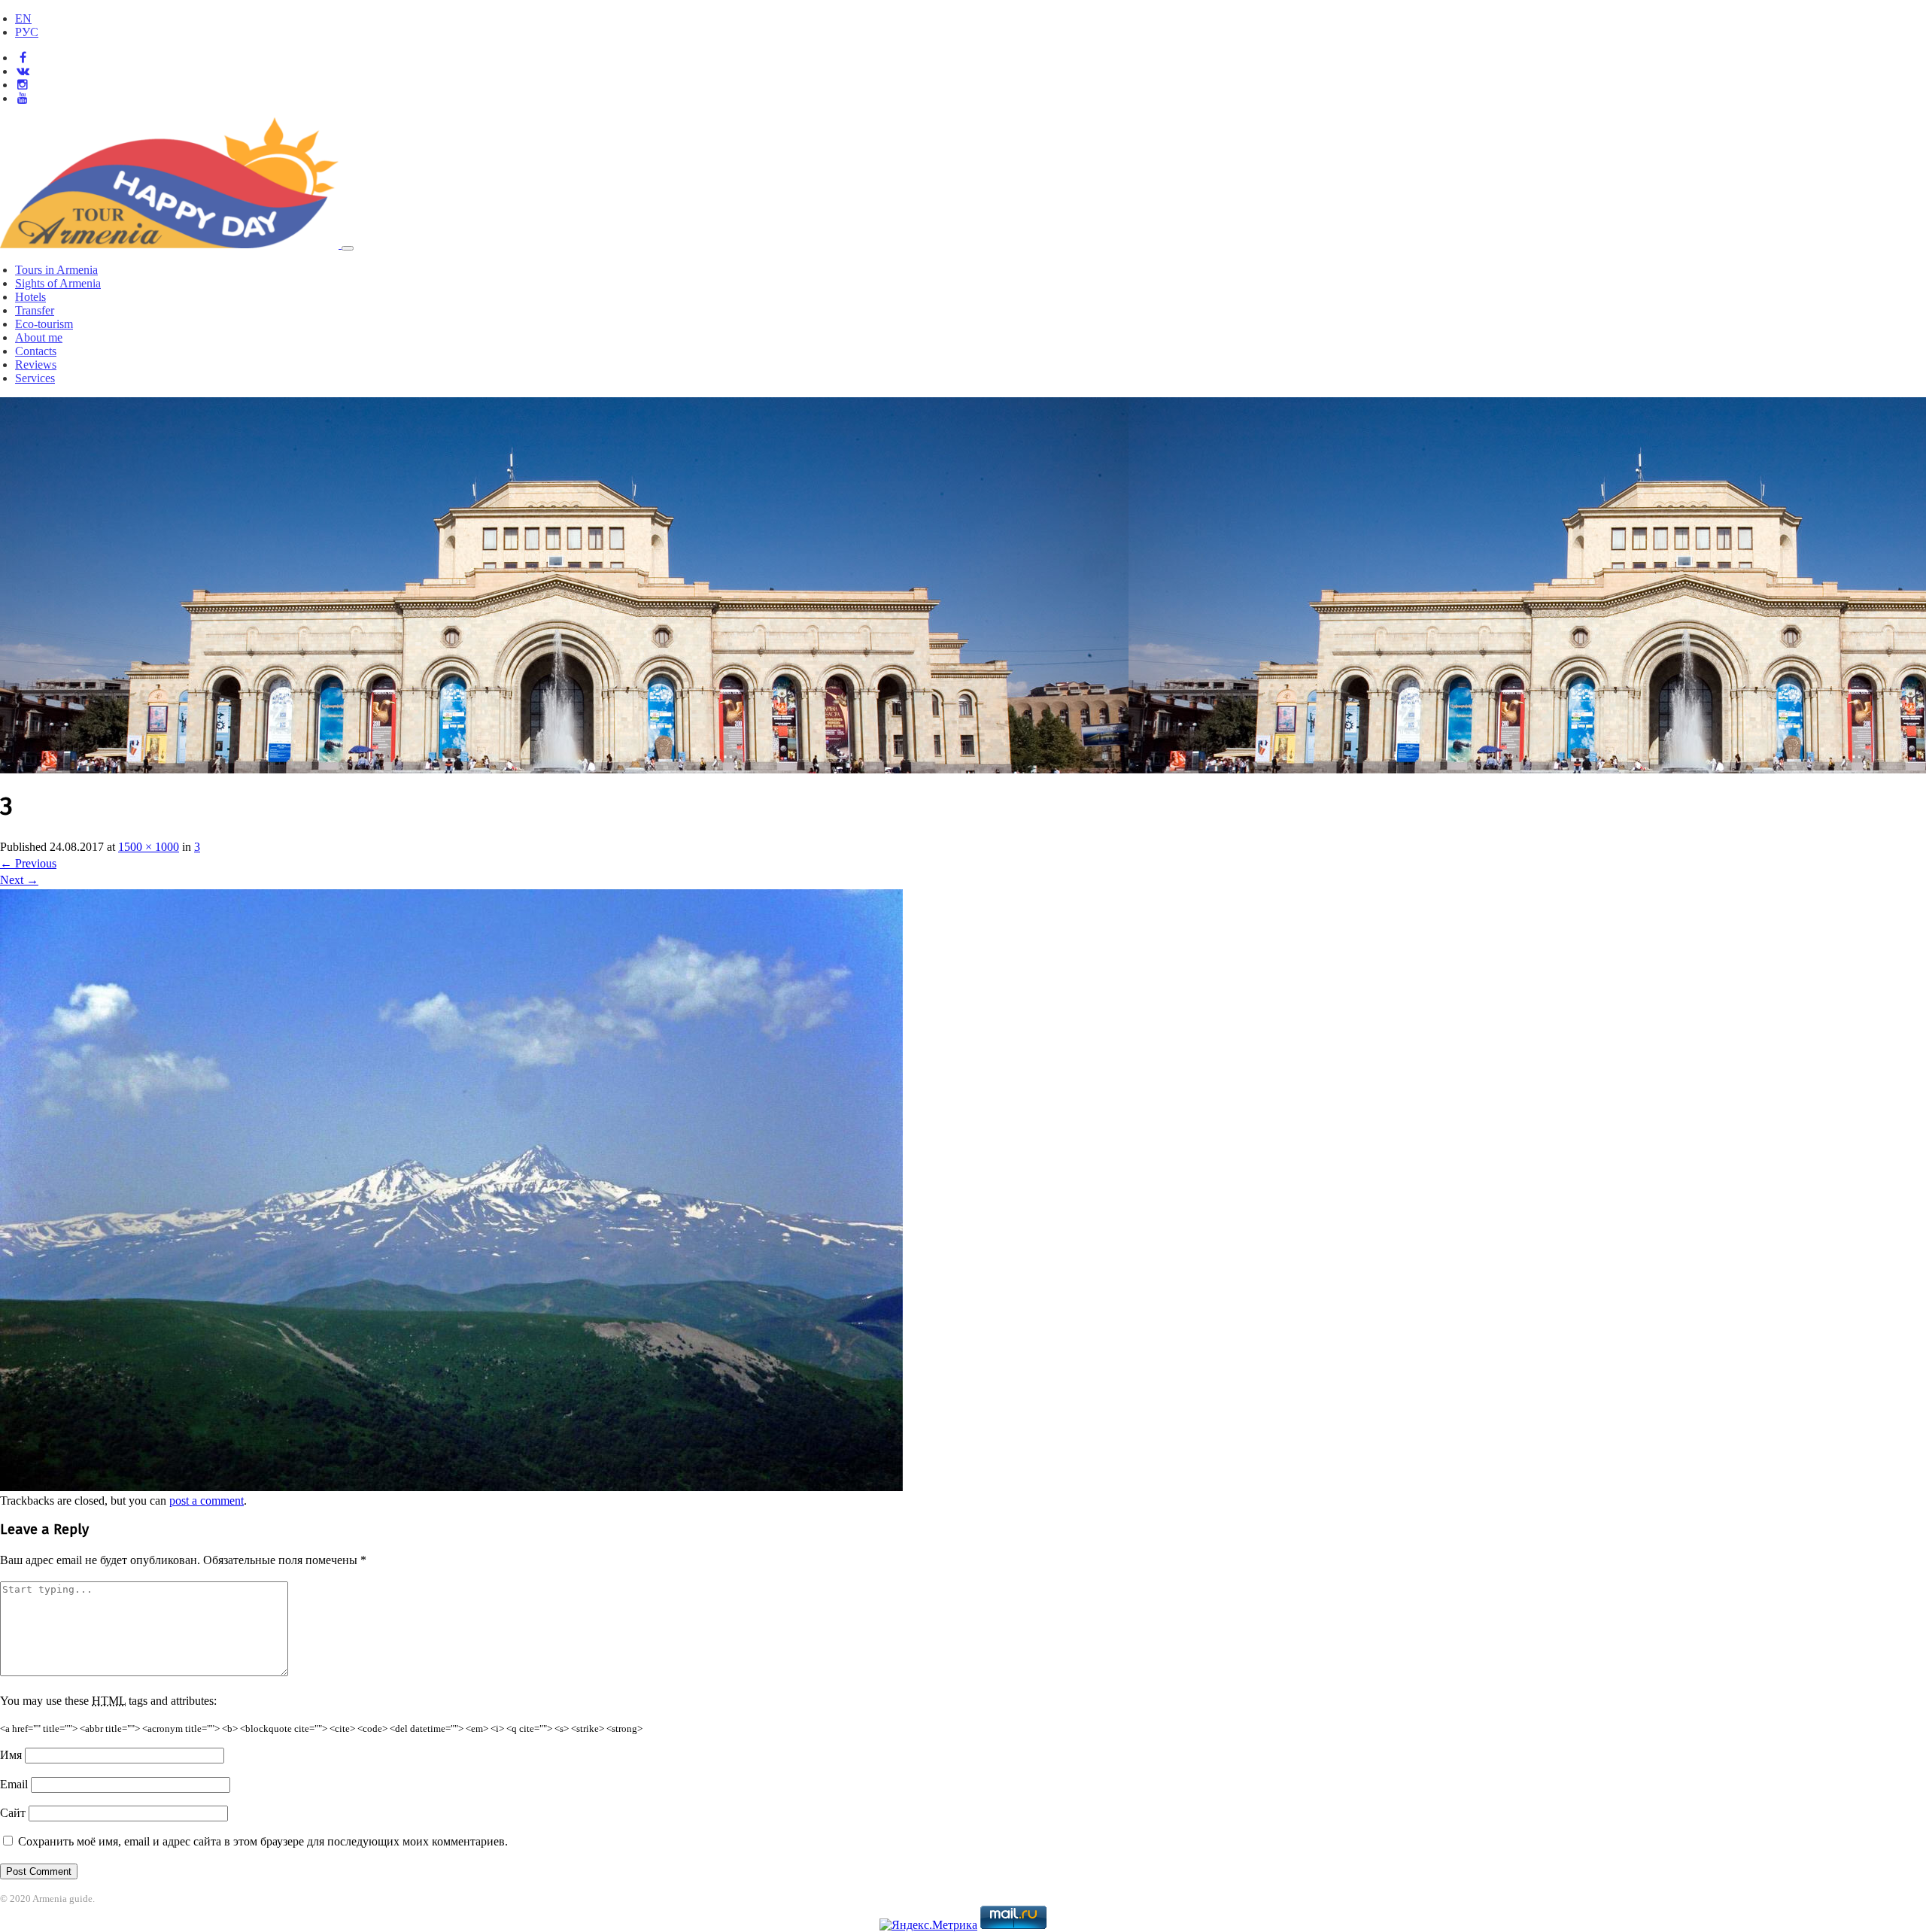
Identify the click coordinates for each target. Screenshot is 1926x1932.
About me (39, 337)
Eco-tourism (44, 324)
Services (35, 378)
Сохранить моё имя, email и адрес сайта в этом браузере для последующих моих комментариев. (263, 1841)
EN (23, 18)
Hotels (30, 297)
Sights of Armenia (58, 283)
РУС (27, 32)
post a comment (207, 1501)
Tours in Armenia (56, 270)
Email (14, 1784)
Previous (28, 863)
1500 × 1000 (149, 847)
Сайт (13, 1813)
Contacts (36, 351)
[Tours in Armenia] (171, 244)
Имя (11, 1755)
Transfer (35, 310)
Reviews (36, 365)
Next (19, 880)
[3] (451, 1487)
